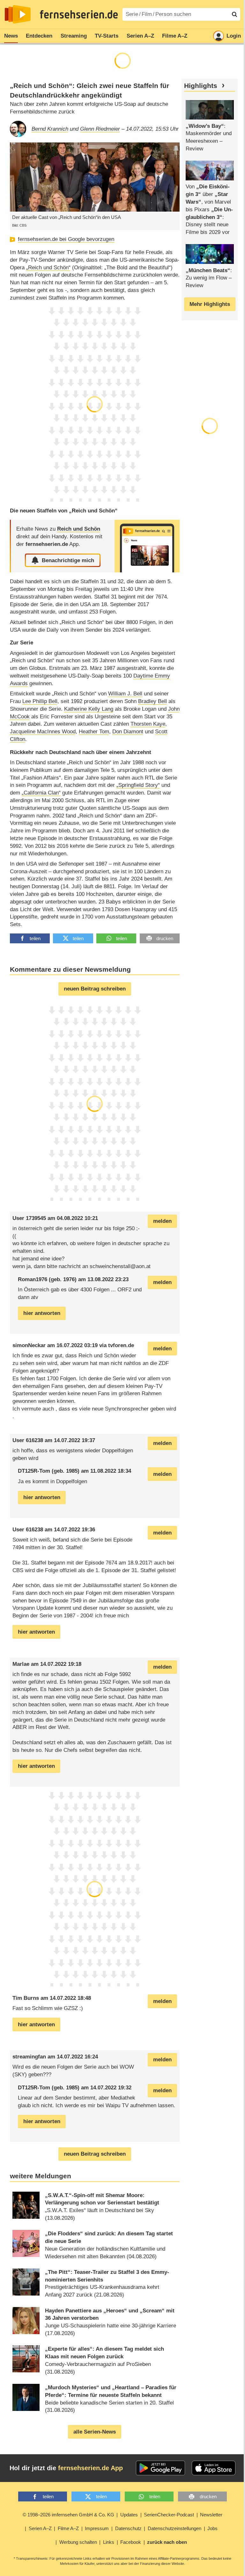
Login (234, 36)
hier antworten (42, 1313)
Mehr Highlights (210, 304)
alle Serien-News (95, 2432)
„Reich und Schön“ (48, 268)
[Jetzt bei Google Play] (161, 2468)
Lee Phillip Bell (40, 701)
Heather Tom (94, 732)
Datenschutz (128, 2528)
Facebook (131, 2542)
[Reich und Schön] (147, 546)
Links (109, 2542)
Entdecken (39, 36)
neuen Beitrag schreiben (95, 989)
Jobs (212, 2528)
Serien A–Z (140, 36)
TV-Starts (107, 36)
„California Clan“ (41, 793)
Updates (129, 2515)
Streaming (74, 36)
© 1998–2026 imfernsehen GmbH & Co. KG (68, 2515)
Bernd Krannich (50, 129)
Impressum (97, 2528)
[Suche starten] (234, 14)
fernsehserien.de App (90, 2468)
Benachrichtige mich (68, 560)
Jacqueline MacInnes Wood (43, 732)
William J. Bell (125, 694)
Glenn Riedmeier (100, 129)
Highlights (201, 86)
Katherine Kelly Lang (89, 709)
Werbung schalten (78, 2542)
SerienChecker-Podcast (169, 2515)
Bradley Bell (152, 701)
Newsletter (211, 2515)
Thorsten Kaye (148, 724)
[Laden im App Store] (214, 2468)
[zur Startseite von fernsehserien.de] (18, 14)
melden (162, 1221)
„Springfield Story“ (138, 785)
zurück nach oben (167, 2542)
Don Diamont (128, 732)
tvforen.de (121, 1345)
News (11, 36)
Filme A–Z (175, 36)
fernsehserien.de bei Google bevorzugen (66, 239)
